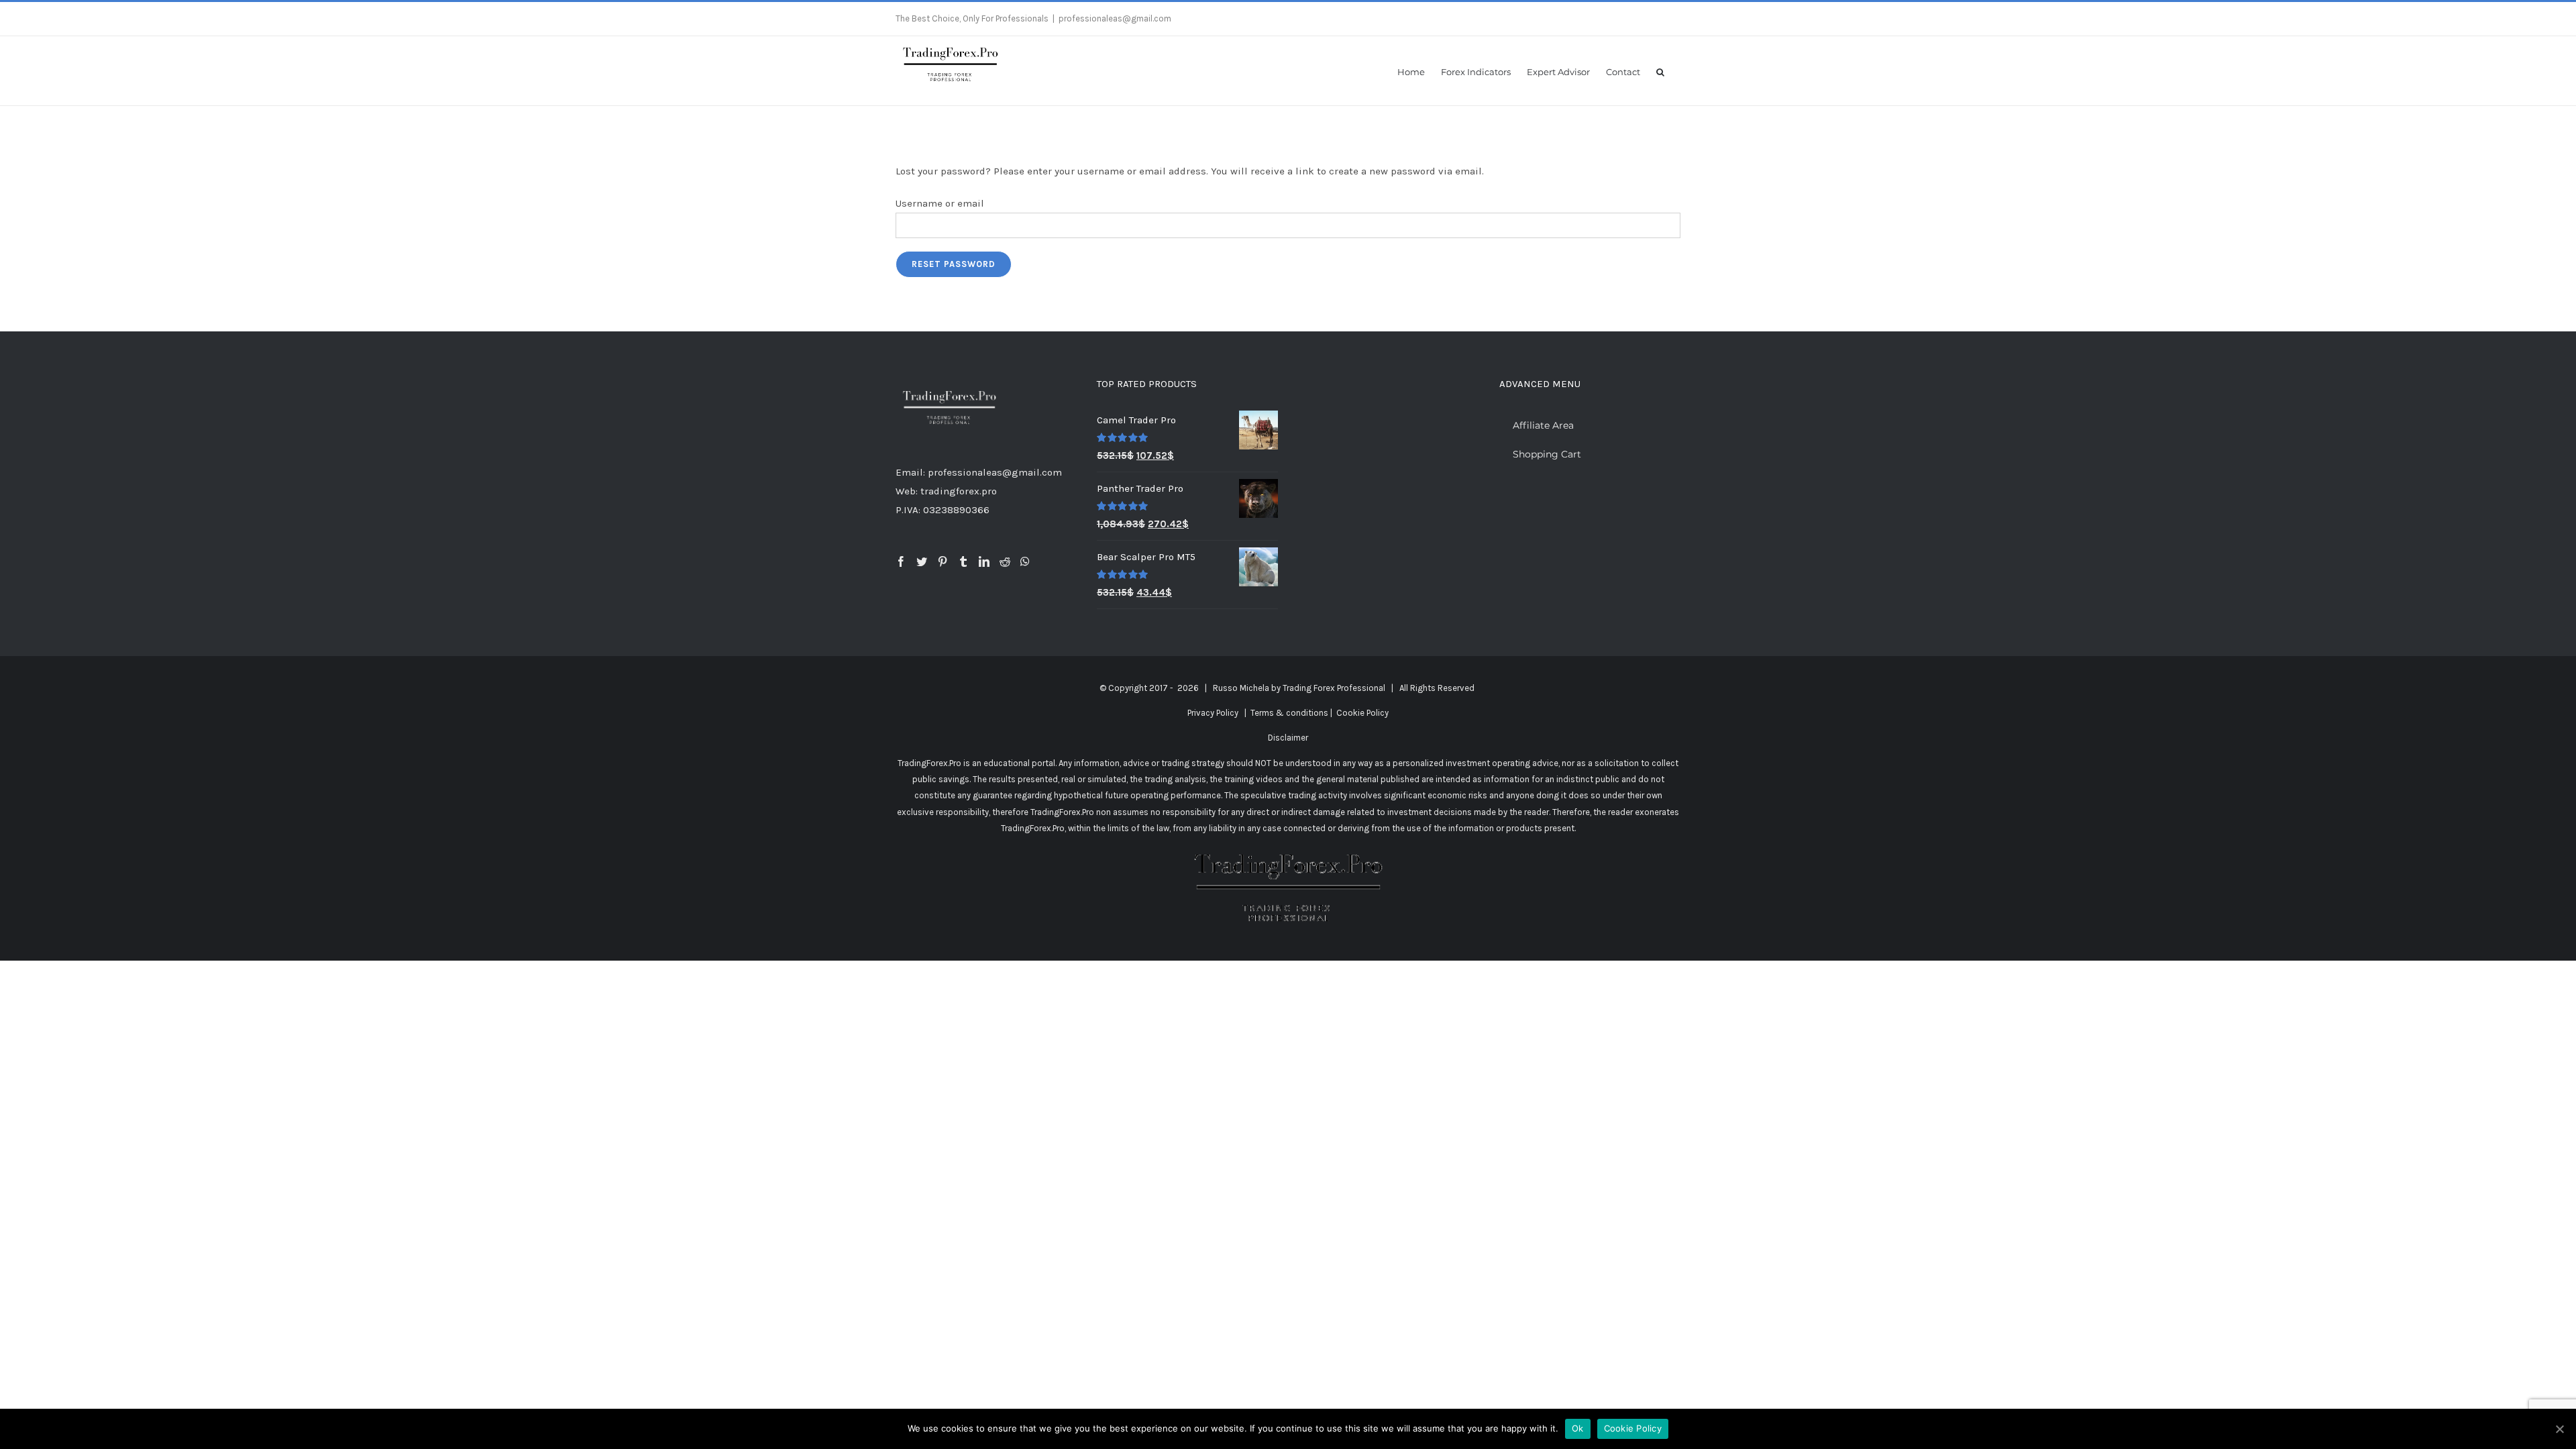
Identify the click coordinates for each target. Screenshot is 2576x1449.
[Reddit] (1005, 561)
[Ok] (2559, 1429)
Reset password (954, 264)
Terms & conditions (1289, 713)
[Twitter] (922, 561)
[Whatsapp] (1025, 561)
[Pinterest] (943, 561)
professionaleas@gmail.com (1115, 18)
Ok (1578, 1428)
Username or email (940, 203)
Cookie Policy (1362, 713)
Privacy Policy (1213, 713)
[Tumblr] (963, 561)
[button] (1660, 71)
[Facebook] (901, 561)
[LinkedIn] (984, 561)
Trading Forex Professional (1334, 688)
